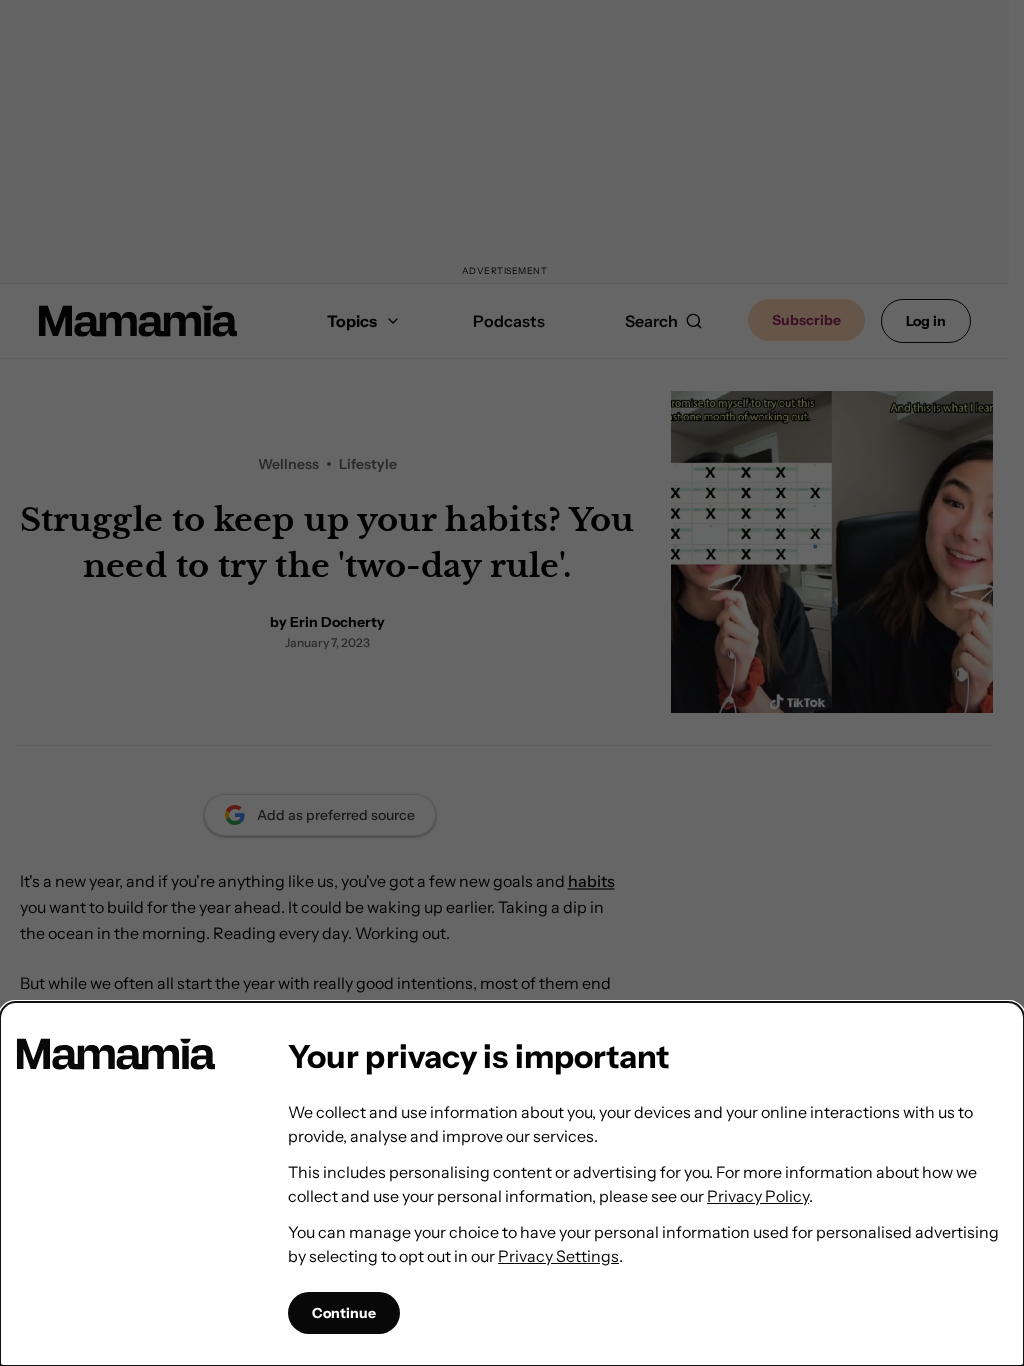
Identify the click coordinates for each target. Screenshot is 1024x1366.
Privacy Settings (558, 1256)
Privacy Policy (758, 1196)
